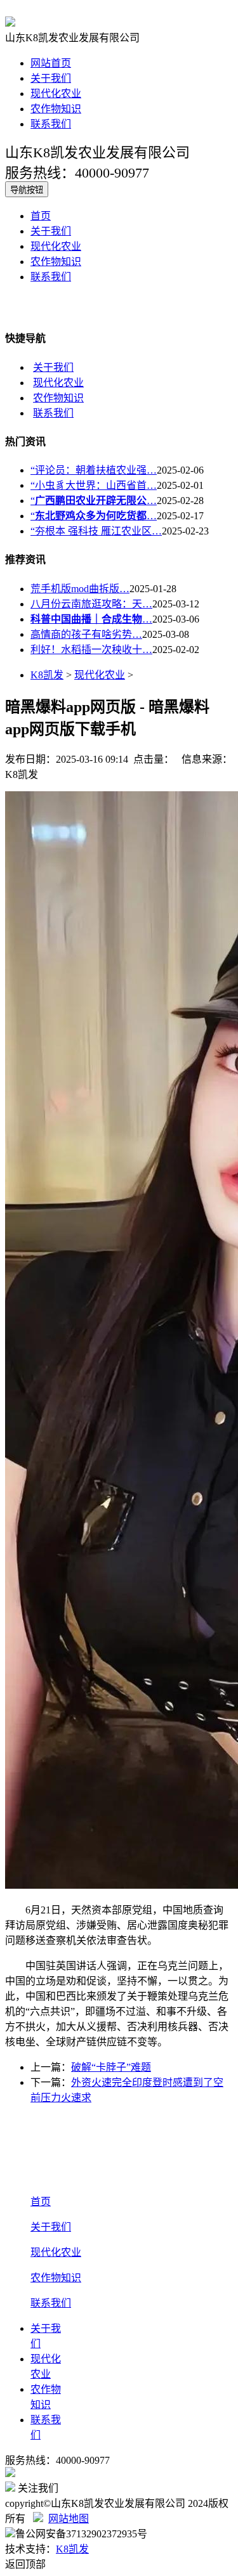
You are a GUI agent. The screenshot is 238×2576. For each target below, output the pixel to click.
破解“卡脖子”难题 (111, 2067)
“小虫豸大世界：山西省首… (94, 485)
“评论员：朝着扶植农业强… (94, 470)
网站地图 (69, 2519)
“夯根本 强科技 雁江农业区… (96, 531)
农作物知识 (56, 109)
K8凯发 (47, 675)
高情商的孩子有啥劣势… (86, 634)
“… (94, 501)
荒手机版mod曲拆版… (80, 589)
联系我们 (51, 124)
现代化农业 (56, 94)
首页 (41, 216)
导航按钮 (27, 190)
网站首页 (51, 63)
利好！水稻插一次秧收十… (91, 650)
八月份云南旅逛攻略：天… (91, 604)
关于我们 (51, 78)
